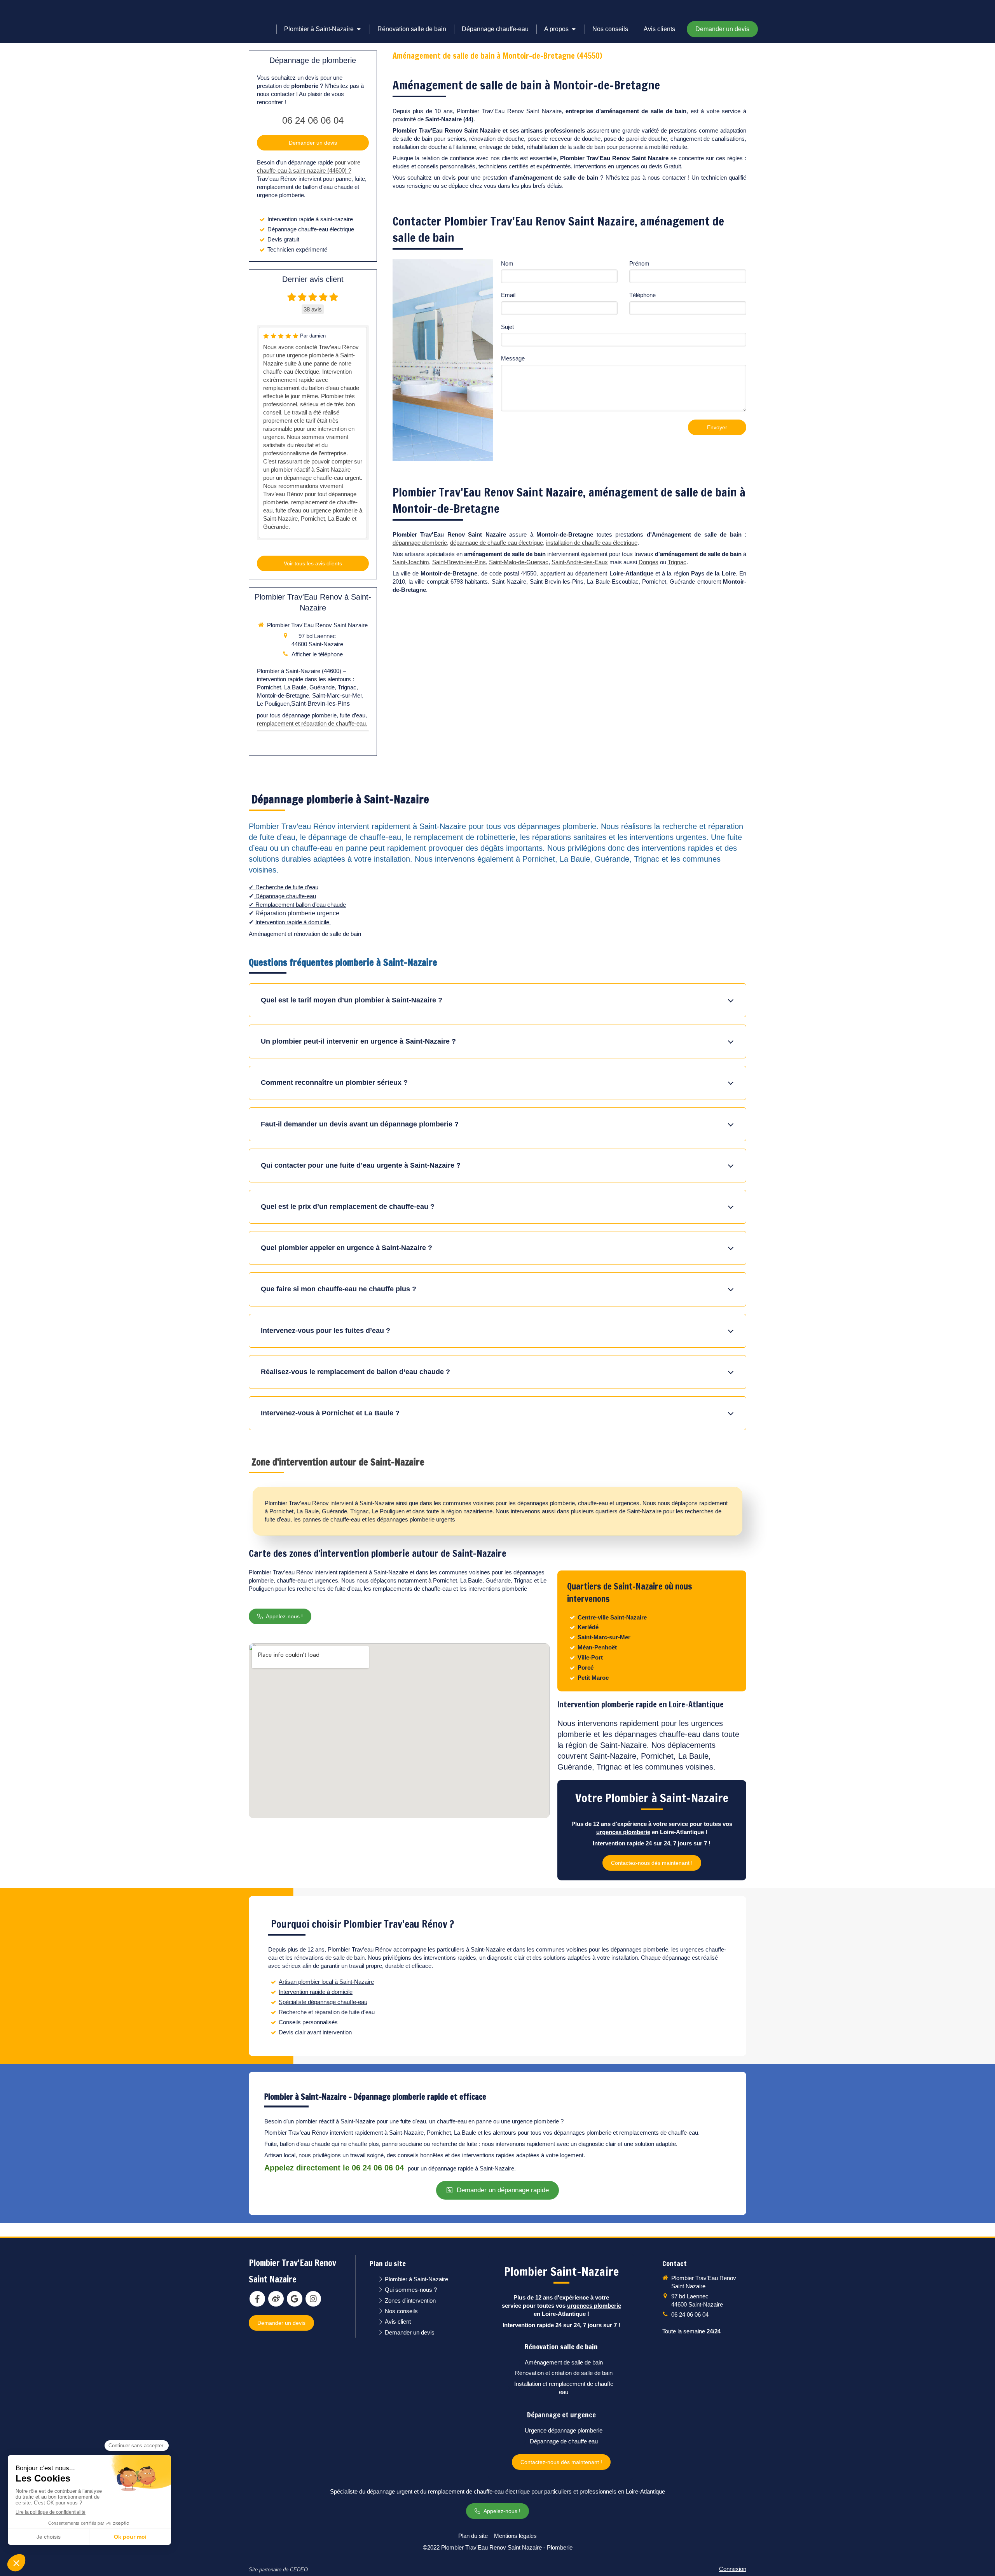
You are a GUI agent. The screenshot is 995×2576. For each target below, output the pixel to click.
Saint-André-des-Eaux (580, 562)
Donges (648, 562)
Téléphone (642, 295)
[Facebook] (257, 2299)
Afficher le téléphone (317, 654)
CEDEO (299, 2570)
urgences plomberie (623, 1832)
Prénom (639, 263)
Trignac (677, 562)
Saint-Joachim (411, 562)
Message (513, 358)
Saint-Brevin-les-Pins (459, 562)
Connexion (733, 2569)
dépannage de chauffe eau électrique (497, 543)
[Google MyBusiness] (295, 2299)
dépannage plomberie (420, 543)
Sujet (507, 327)
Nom (507, 263)
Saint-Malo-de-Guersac (519, 562)
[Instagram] (313, 2299)
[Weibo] (276, 2299)
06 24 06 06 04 (313, 120)
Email (508, 295)
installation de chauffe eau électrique (592, 543)
